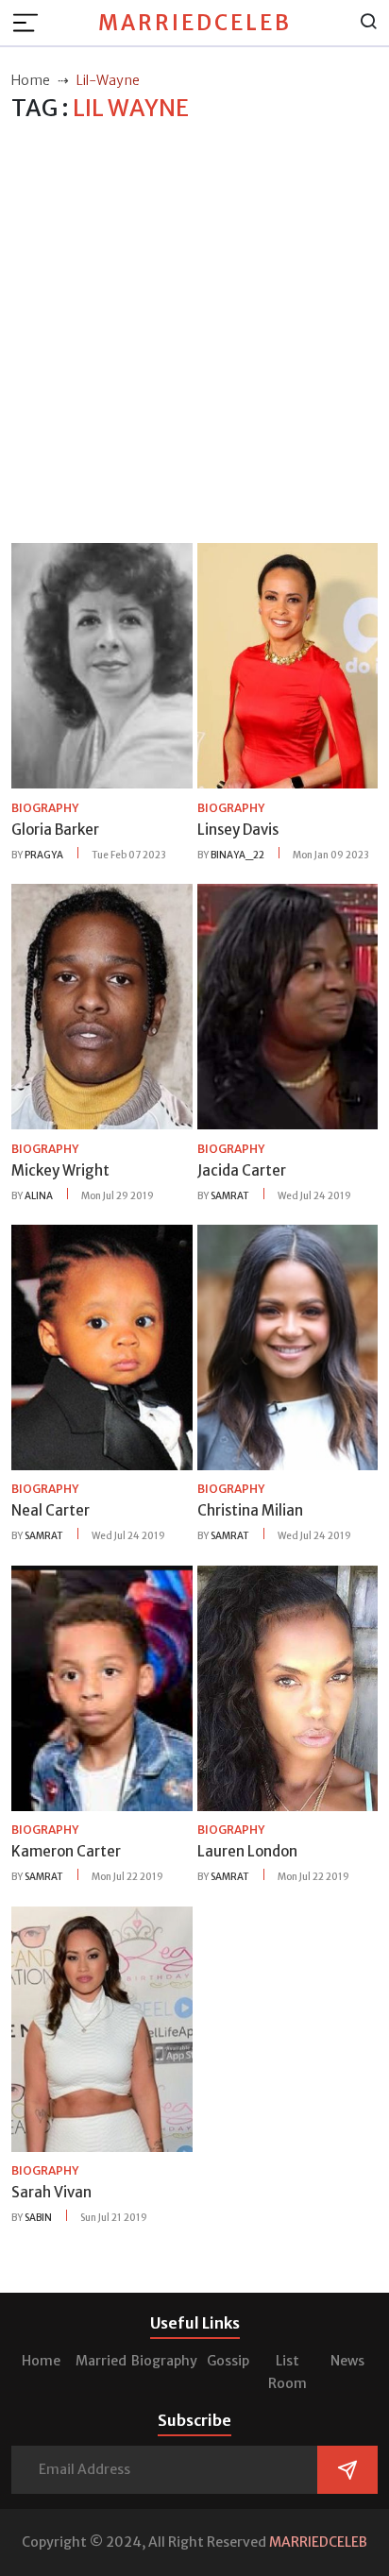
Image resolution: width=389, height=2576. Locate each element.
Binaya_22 (237, 855)
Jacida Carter (242, 1170)
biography (45, 808)
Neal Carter (51, 1510)
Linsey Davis (238, 830)
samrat (230, 1196)
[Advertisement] (194, 333)
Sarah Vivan (51, 2192)
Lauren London (247, 1851)
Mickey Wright (60, 1170)
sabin (38, 2218)
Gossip (228, 2361)
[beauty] (102, 665)
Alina (39, 1196)
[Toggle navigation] (31, 23)
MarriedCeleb (195, 23)
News (347, 2361)
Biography (164, 2361)
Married (101, 2361)
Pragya (44, 855)
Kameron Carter (66, 1851)
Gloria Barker (55, 830)
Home (41, 2361)
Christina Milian (250, 1510)
